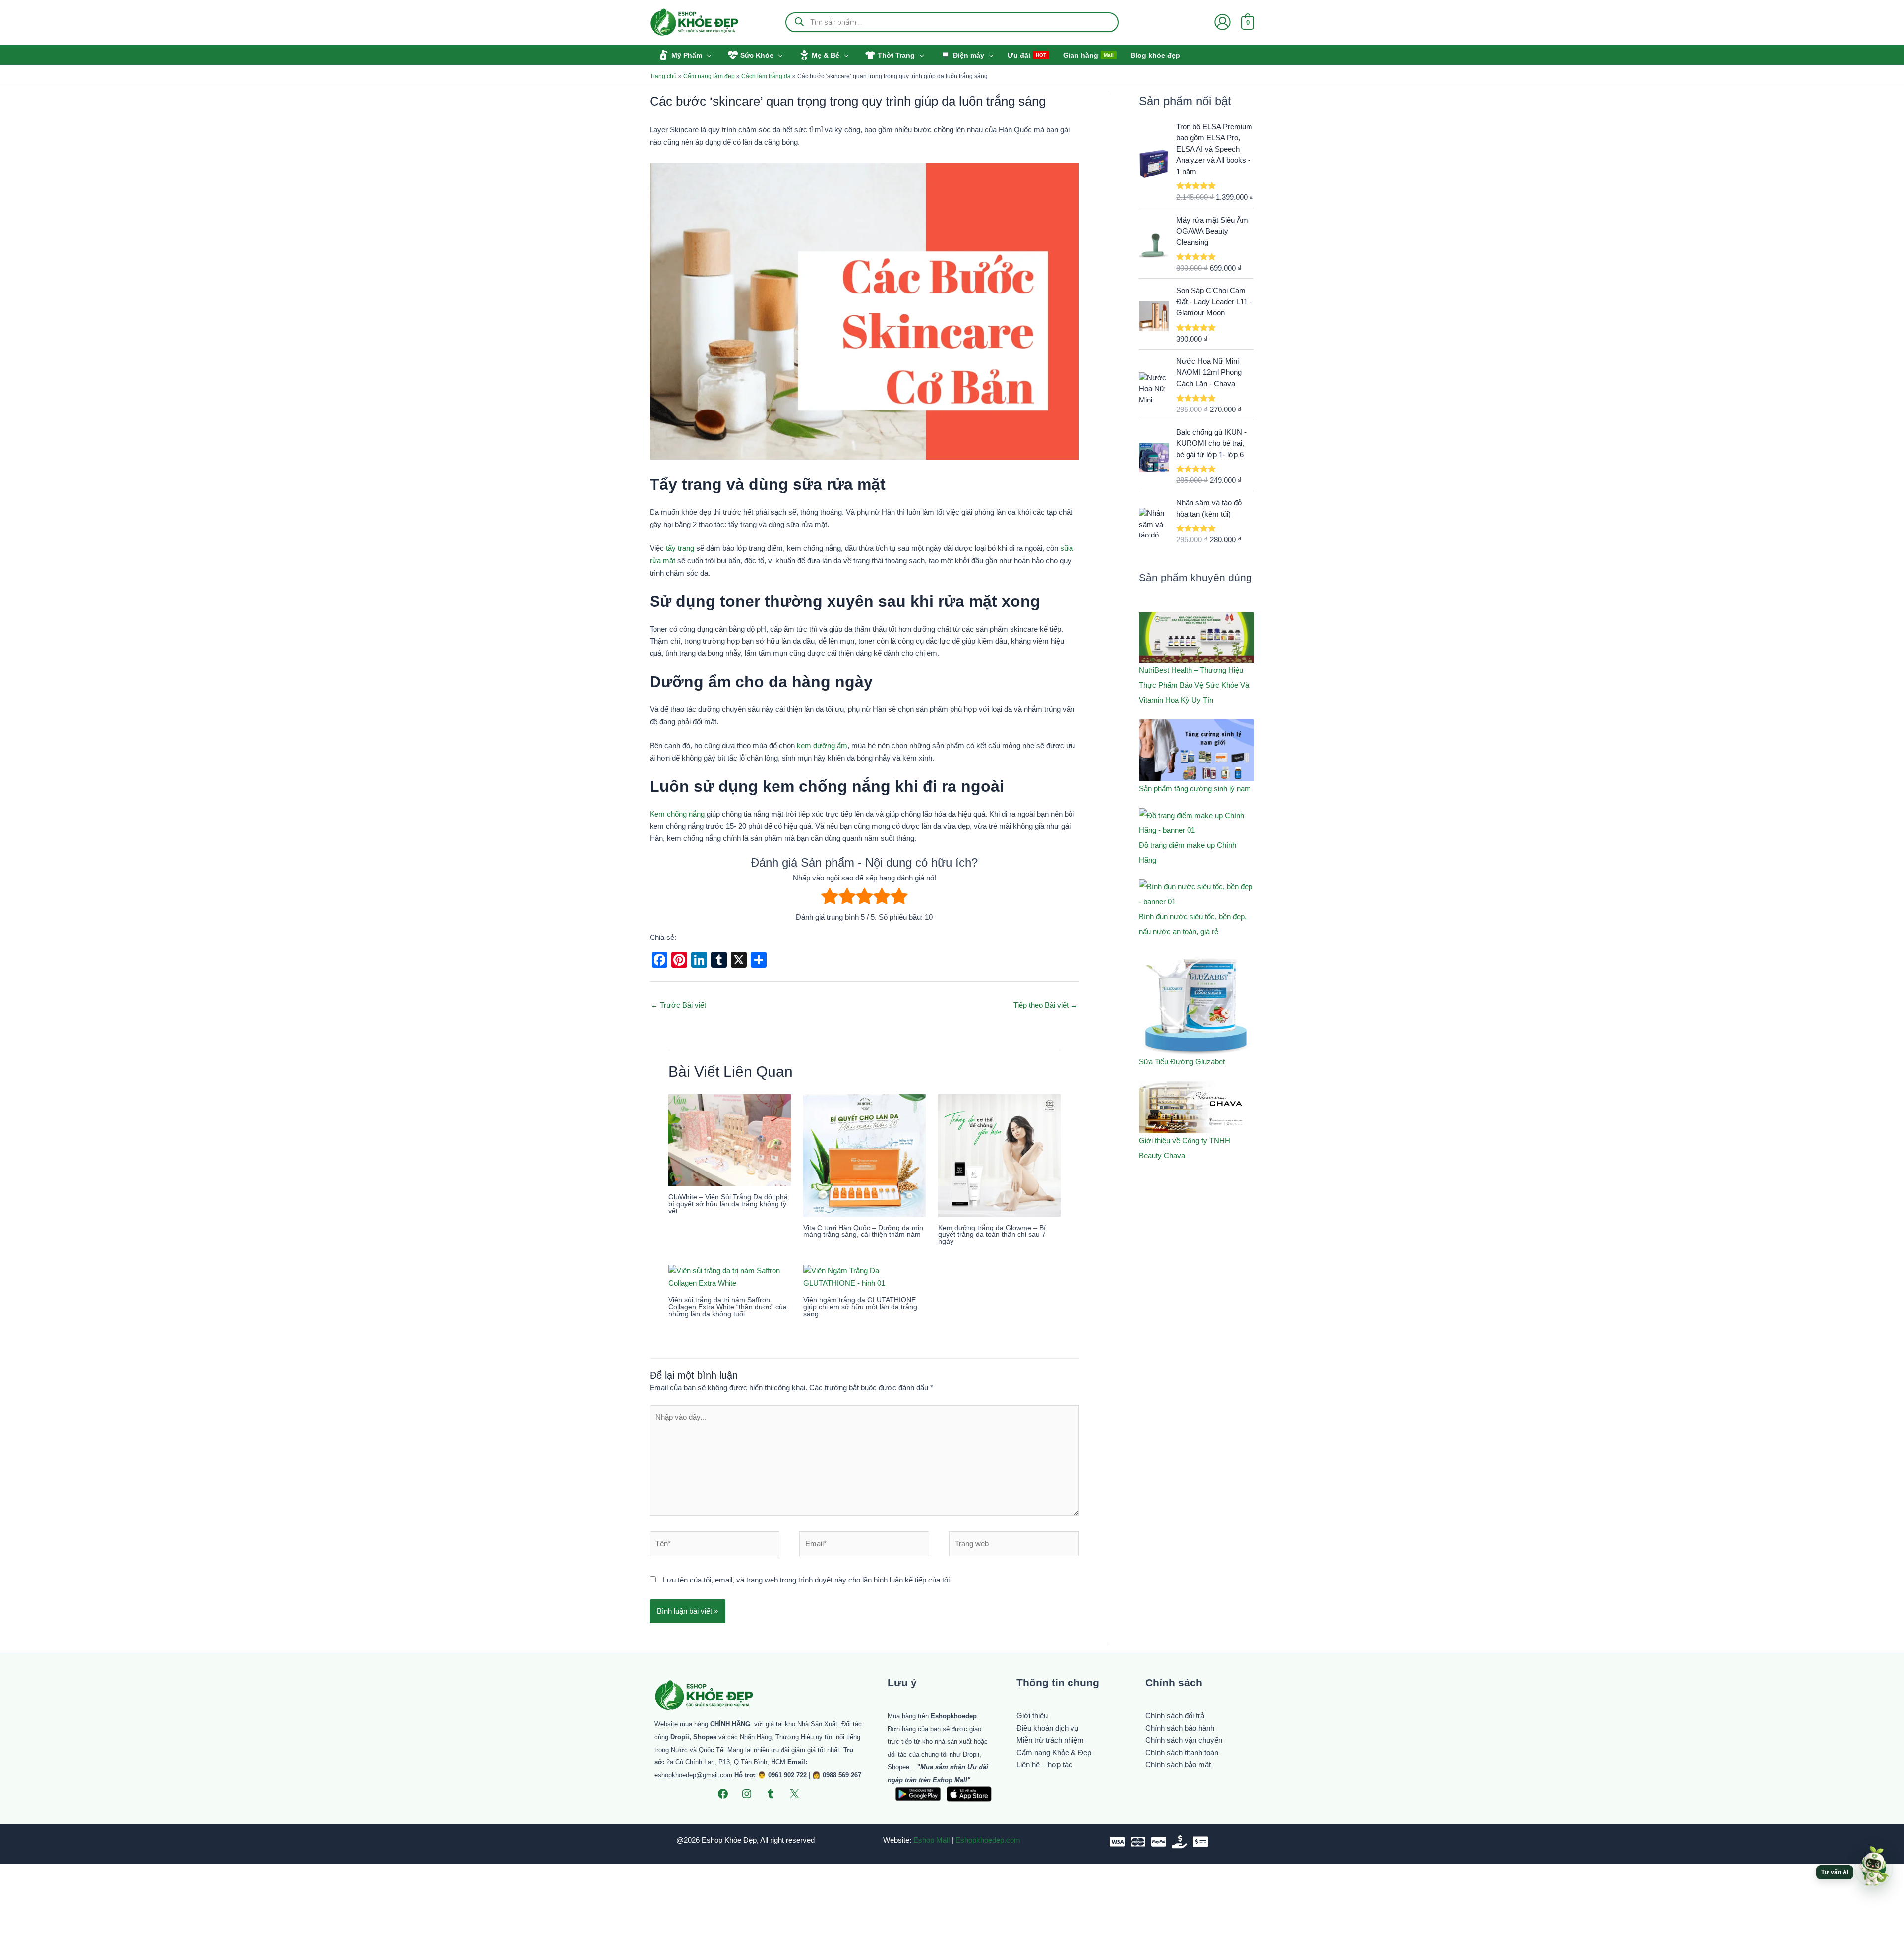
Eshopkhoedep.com (988, 1840)
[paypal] (1159, 1842)
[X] (794, 1794)
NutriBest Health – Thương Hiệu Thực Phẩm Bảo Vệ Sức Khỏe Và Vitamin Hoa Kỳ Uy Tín (1194, 685)
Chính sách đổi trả (1175, 1716)
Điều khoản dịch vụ (1047, 1728)
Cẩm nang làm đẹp (709, 76)
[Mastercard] (1138, 1842)
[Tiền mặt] (1180, 1842)
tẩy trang (680, 548)
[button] (707, 55)
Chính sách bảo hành (1180, 1728)
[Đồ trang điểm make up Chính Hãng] (1196, 823)
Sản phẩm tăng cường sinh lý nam (1195, 789)
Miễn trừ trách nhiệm (1050, 1740)
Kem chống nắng (677, 814)
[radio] (830, 898)
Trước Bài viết (678, 1005)
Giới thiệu (1032, 1716)
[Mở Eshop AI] (1874, 1867)
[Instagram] (747, 1794)
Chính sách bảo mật (1178, 1765)
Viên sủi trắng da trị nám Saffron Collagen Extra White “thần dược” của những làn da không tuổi (728, 1307)
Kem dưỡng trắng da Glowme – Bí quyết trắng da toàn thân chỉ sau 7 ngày (992, 1234)
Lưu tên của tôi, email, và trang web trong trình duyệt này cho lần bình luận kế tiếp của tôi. (807, 1580)
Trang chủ (663, 76)
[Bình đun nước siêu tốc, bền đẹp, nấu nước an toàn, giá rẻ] (1196, 894)
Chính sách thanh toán (1182, 1752)
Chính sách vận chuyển (1184, 1740)
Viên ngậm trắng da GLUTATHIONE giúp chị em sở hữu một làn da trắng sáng (860, 1307)
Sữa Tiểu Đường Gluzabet (1182, 1062)
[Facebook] (723, 1794)
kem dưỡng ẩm (822, 745)
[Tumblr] (771, 1794)
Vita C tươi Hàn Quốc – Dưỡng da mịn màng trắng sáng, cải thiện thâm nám (863, 1231)
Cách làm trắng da (766, 76)
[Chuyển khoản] (1200, 1842)
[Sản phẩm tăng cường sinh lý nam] (1196, 751)
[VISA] (1117, 1842)
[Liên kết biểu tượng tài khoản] (1222, 22)
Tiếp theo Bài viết (1046, 1005)
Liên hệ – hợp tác (1044, 1765)
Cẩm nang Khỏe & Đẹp (1054, 1752)
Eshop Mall (931, 1840)
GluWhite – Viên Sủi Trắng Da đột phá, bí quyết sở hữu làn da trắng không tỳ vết (729, 1204)
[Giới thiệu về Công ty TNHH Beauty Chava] (1196, 1108)
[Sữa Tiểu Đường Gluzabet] (1196, 1002)
